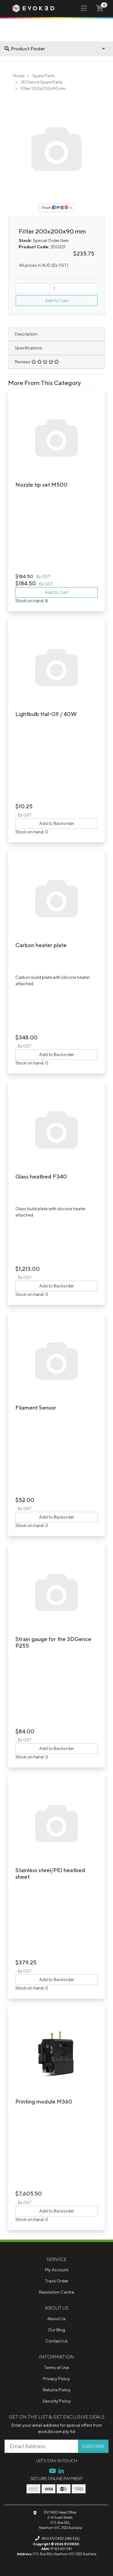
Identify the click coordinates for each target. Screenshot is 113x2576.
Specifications (28, 348)
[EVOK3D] (33, 8)
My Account (57, 2270)
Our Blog (56, 2330)
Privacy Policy (56, 2379)
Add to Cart (56, 301)
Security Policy (57, 2401)
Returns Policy (57, 2390)
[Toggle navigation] (84, 8)
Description (26, 334)
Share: (47, 207)
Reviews (23, 362)
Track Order (57, 2281)
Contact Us (57, 2341)
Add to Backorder (57, 823)
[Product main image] (57, 149)
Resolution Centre (56, 2292)
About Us (56, 2319)
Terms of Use (56, 2368)
